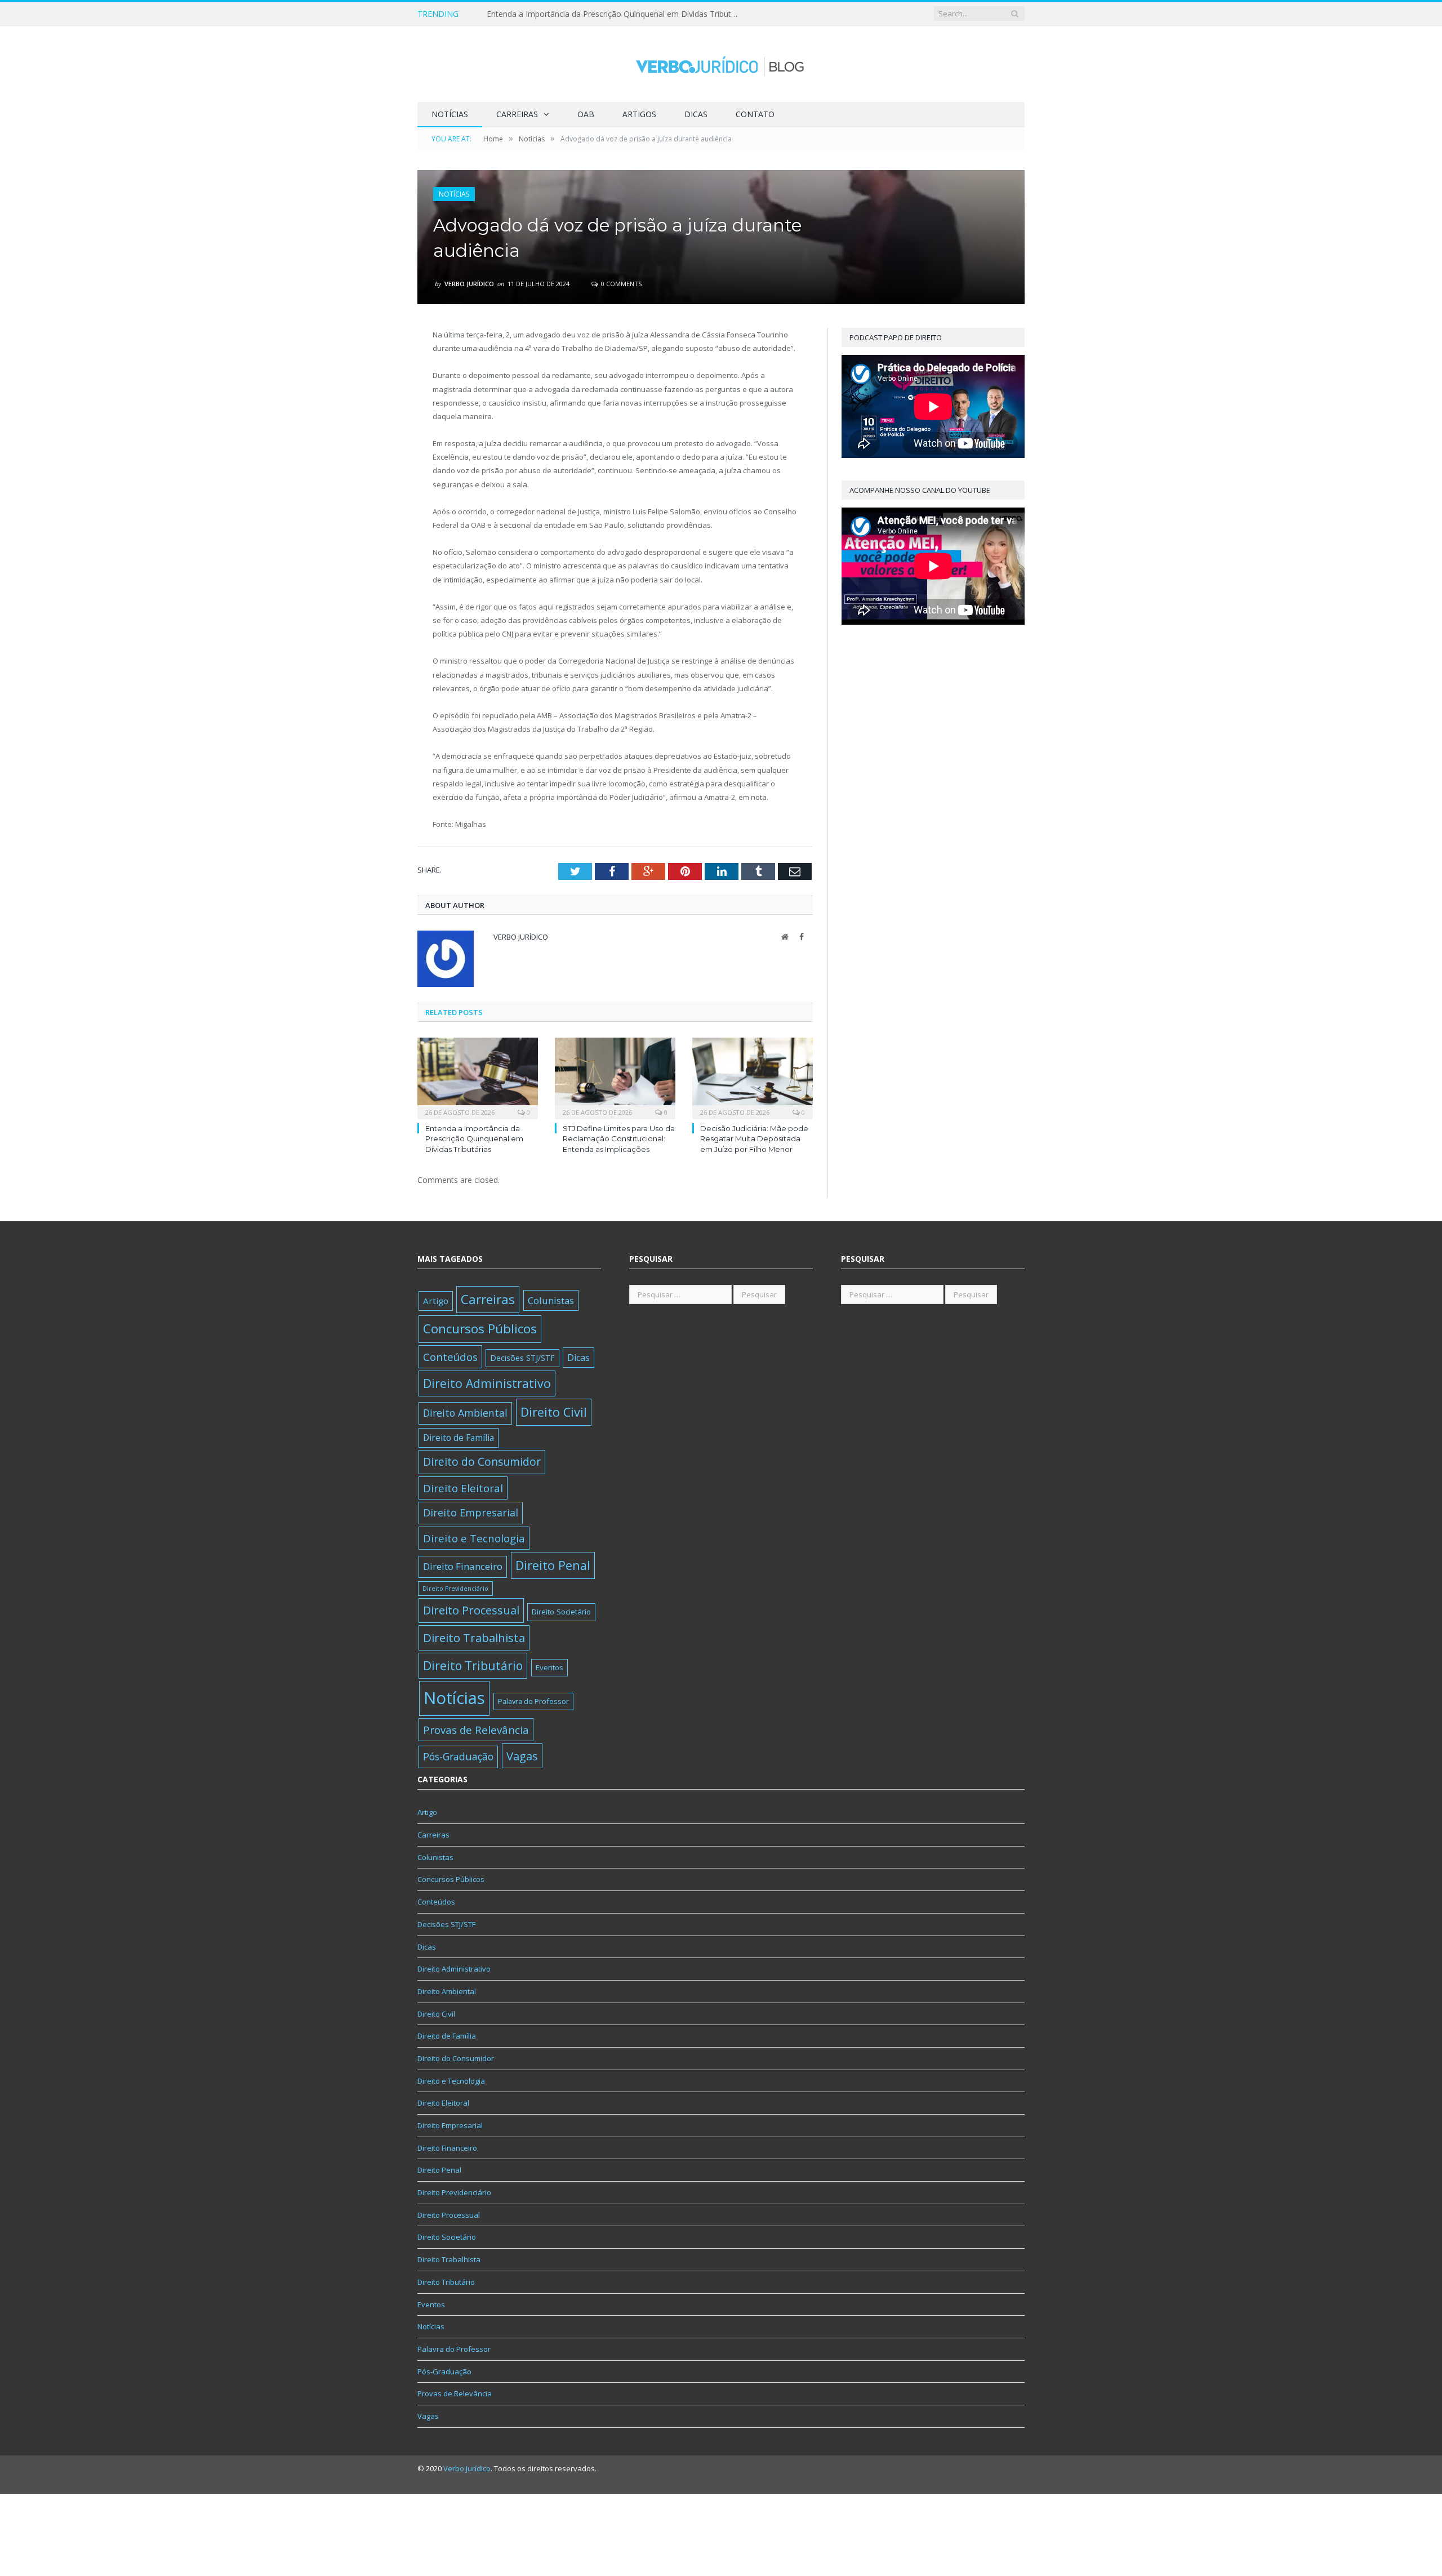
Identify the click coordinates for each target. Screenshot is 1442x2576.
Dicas (696, 114)
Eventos (549, 1667)
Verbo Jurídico (469, 284)
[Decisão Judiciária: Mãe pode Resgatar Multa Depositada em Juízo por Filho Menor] (753, 1077)
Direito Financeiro (463, 1566)
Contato (755, 114)
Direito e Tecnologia (474, 1538)
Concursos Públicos (480, 1329)
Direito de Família (459, 1438)
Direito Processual (471, 1610)
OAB (586, 114)
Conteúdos (450, 1357)
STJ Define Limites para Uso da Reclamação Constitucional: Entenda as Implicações (616, 14)
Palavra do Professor (533, 1701)
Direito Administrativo (487, 1383)
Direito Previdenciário (455, 1589)
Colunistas (551, 1300)
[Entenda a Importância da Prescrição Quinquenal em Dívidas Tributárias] (478, 1077)
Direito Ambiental (465, 1413)
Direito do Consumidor (482, 1461)
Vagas (522, 1756)
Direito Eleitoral (463, 1488)
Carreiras (517, 114)
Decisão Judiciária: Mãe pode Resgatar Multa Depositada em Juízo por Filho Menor (754, 1138)
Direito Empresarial (471, 1512)
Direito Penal (553, 1565)
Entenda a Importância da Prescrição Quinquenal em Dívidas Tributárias (474, 1138)
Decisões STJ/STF (522, 1358)
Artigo (436, 1301)
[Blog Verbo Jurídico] (721, 64)
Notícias (450, 114)
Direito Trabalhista (474, 1638)
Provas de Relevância (476, 1730)
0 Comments (620, 284)
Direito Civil (554, 1412)
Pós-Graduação (458, 1756)
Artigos (639, 114)
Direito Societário (561, 1612)
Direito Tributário (473, 1665)
